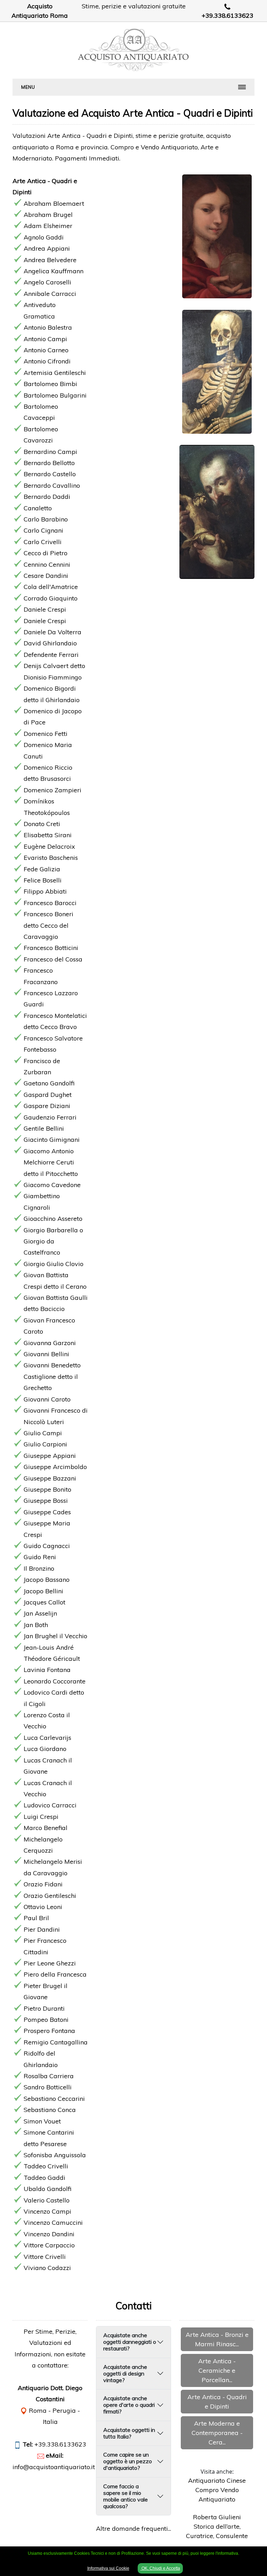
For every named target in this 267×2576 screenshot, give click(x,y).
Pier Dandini (42, 1929)
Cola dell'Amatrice (51, 587)
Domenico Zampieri (52, 790)
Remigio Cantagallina (56, 2042)
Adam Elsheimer (48, 226)
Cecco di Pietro (46, 553)
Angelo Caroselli (47, 282)
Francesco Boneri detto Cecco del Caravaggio (48, 925)
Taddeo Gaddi (44, 2178)
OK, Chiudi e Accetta (160, 2568)
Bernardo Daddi (47, 497)
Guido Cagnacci (47, 1546)
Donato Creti (42, 824)
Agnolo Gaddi (44, 237)
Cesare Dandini (46, 576)
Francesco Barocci (50, 903)
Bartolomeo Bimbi (50, 384)
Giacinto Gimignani (52, 1140)
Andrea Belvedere (50, 260)
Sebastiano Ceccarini (54, 2099)
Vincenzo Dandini (49, 2234)
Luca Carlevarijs (47, 1738)
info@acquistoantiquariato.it (54, 2467)
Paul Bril (36, 1918)
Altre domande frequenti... (133, 2528)
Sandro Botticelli (48, 2087)
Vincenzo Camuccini (53, 2222)
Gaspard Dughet (48, 1095)
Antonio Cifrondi (47, 361)
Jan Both (36, 1625)
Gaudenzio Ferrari (50, 1117)
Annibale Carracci (50, 294)
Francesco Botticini (51, 948)
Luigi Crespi (41, 1817)
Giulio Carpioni (45, 1444)
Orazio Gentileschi (50, 1896)
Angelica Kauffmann (54, 271)
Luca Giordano (45, 1749)
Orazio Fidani (43, 1884)
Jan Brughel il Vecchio (55, 1636)
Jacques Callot (44, 1602)
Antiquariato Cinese (217, 2480)
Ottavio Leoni (43, 1907)
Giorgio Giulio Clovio (54, 1264)
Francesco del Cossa (53, 959)
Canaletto (38, 508)
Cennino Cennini (47, 564)
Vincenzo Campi (47, 2211)
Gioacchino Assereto (53, 1219)
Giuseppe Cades (47, 1512)
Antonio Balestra (48, 327)
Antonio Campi (45, 339)
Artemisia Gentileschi (55, 373)
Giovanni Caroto (47, 1399)
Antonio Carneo (46, 350)
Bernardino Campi (50, 452)
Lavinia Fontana (47, 1670)
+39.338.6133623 (228, 15)
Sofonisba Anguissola (55, 2155)
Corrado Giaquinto (51, 598)
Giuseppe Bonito (47, 1489)
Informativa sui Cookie (108, 2568)
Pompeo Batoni (46, 2020)
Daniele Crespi (45, 609)
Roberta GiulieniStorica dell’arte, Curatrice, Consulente (217, 2526)
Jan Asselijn (40, 1613)
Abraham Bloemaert (54, 203)
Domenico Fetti (46, 734)
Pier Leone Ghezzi (50, 1963)
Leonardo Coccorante (55, 1681)
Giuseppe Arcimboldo (55, 1467)
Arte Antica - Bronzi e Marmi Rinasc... (217, 2339)
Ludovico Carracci (50, 1805)
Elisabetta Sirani (48, 835)
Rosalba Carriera (49, 2076)
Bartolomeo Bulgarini (55, 395)
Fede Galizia (42, 869)
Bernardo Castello (50, 474)
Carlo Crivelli (43, 542)
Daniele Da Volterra (52, 632)
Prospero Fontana (49, 2031)
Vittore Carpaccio (49, 2245)
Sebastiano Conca (50, 2110)
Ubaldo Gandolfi (47, 2189)
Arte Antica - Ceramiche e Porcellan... (217, 2370)
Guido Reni (40, 1557)
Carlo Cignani (43, 530)
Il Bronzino (39, 1568)
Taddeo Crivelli (46, 2166)
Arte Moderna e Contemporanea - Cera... (217, 2433)
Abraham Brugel (48, 215)
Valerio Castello (47, 2200)
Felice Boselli (43, 880)
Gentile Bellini (44, 1128)
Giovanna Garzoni (50, 1343)
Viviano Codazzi (47, 2268)
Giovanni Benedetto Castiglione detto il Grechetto (52, 1376)
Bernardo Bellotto (49, 463)
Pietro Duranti (44, 2008)
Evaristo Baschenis (51, 858)
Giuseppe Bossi (46, 1501)
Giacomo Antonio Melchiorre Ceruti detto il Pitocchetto (51, 1162)
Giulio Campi (43, 1433)
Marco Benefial (46, 1828)
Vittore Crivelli (45, 2257)
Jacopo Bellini (43, 1591)
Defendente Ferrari (51, 655)
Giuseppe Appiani (50, 1456)
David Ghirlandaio (50, 643)
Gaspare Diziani (47, 1106)
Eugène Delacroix (49, 846)
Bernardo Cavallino (52, 485)
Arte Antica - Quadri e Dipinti (217, 2402)
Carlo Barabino (46, 519)
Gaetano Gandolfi (49, 1083)
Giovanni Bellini (46, 1354)
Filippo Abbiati (45, 891)
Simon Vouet (42, 2121)
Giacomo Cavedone (52, 1185)
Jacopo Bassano (47, 1580)
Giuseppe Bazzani (50, 1478)
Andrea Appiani (47, 248)
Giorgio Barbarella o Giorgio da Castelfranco (53, 1241)
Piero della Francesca (55, 1974)
